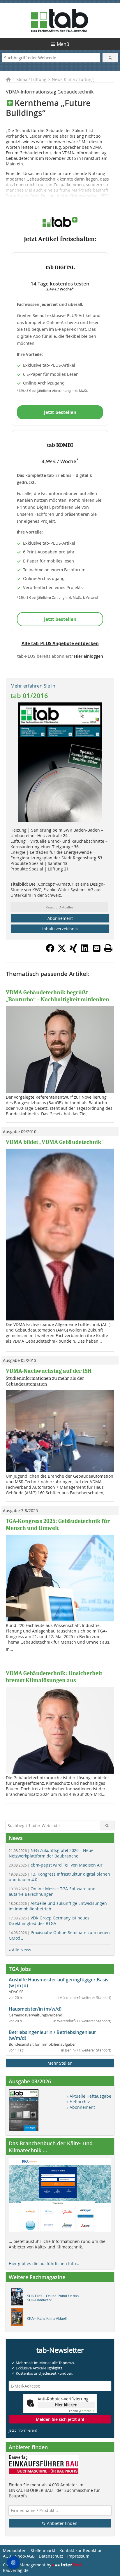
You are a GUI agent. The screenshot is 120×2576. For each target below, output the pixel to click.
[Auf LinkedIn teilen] (85, 951)
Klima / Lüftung (31, 79)
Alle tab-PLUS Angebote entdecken (60, 643)
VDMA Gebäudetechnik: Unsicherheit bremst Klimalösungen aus (54, 1677)
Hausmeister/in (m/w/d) (35, 2009)
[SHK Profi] (18, 2298)
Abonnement (60, 918)
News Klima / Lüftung (73, 79)
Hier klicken (66, 2405)
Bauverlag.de (16, 2570)
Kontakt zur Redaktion (81, 2550)
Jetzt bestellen (60, 412)
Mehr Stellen (60, 2063)
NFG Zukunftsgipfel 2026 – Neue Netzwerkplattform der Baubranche (51, 1853)
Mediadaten (15, 2550)
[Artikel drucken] (108, 948)
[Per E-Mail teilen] (97, 948)
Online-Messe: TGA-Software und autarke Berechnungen (52, 1891)
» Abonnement (81, 2107)
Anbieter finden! (62, 2523)
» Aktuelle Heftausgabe (89, 2096)
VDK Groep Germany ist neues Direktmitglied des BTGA (49, 1921)
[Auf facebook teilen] (50, 951)
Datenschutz (51, 2556)
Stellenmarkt (43, 2550)
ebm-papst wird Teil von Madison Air (56, 1865)
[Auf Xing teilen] (73, 951)
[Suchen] (110, 58)
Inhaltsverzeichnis (60, 929)
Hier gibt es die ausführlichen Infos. (44, 2263)
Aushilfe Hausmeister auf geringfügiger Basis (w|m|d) (59, 1983)
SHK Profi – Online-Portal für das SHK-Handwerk (53, 2298)
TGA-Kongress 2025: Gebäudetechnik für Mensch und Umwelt (58, 1525)
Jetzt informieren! (23, 2430)
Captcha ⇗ (82, 2411)
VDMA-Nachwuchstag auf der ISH (49, 1371)
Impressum (78, 2556)
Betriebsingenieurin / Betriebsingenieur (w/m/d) (52, 2035)
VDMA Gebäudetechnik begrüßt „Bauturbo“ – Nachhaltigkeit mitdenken (58, 996)
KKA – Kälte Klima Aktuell (47, 2319)
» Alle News (20, 1950)
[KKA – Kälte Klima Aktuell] (18, 2319)
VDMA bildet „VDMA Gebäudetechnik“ (55, 1142)
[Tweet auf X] (62, 951)
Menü (63, 44)
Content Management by (28, 2565)
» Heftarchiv (78, 2102)
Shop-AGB (25, 2556)
